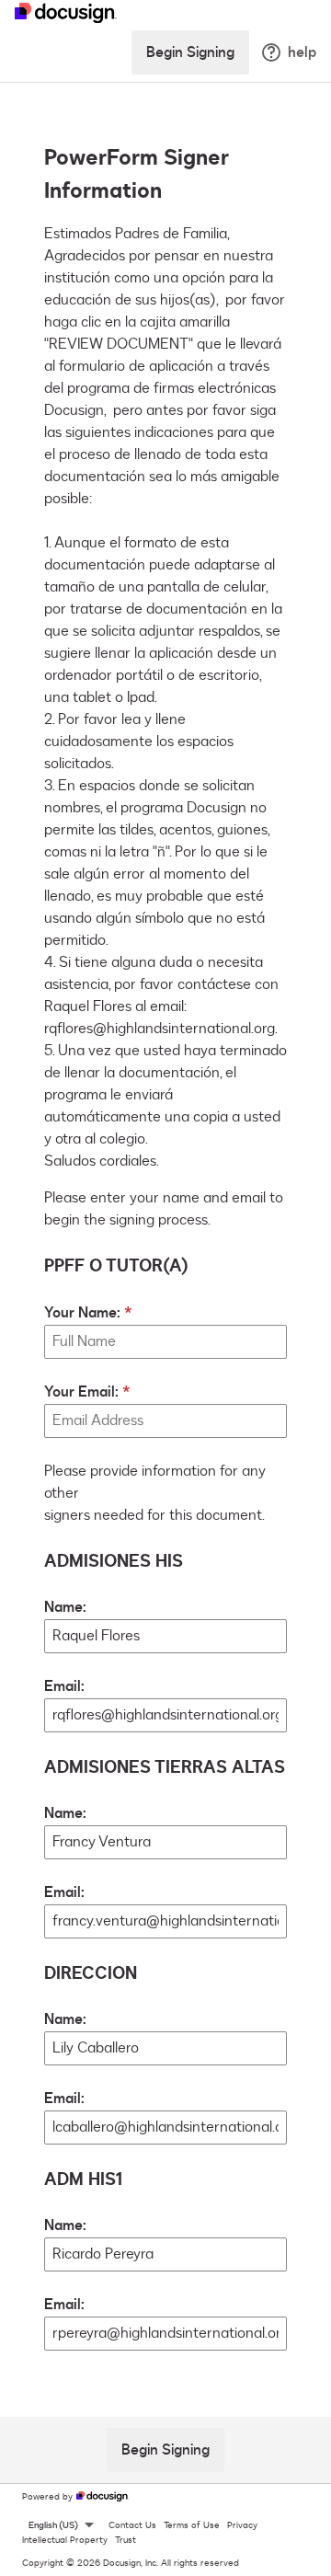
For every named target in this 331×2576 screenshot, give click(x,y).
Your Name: (82, 1313)
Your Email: (81, 1392)
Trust (126, 2540)
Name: (65, 1607)
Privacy (242, 2525)
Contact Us (132, 2525)
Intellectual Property (65, 2540)
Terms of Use (192, 2525)
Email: (64, 1686)
